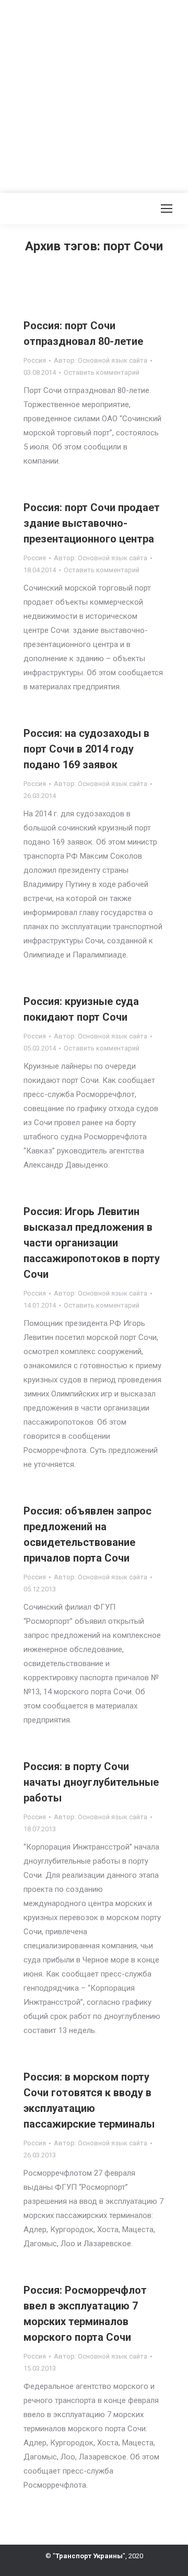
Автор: (101, 360)
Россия (35, 360)
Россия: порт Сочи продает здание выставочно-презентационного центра (92, 523)
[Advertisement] (94, 94)
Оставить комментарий (102, 372)
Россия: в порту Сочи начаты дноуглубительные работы (91, 1782)
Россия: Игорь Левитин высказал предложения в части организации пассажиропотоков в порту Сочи (92, 1243)
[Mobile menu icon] (167, 209)
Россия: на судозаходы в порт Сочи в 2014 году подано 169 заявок (86, 749)
